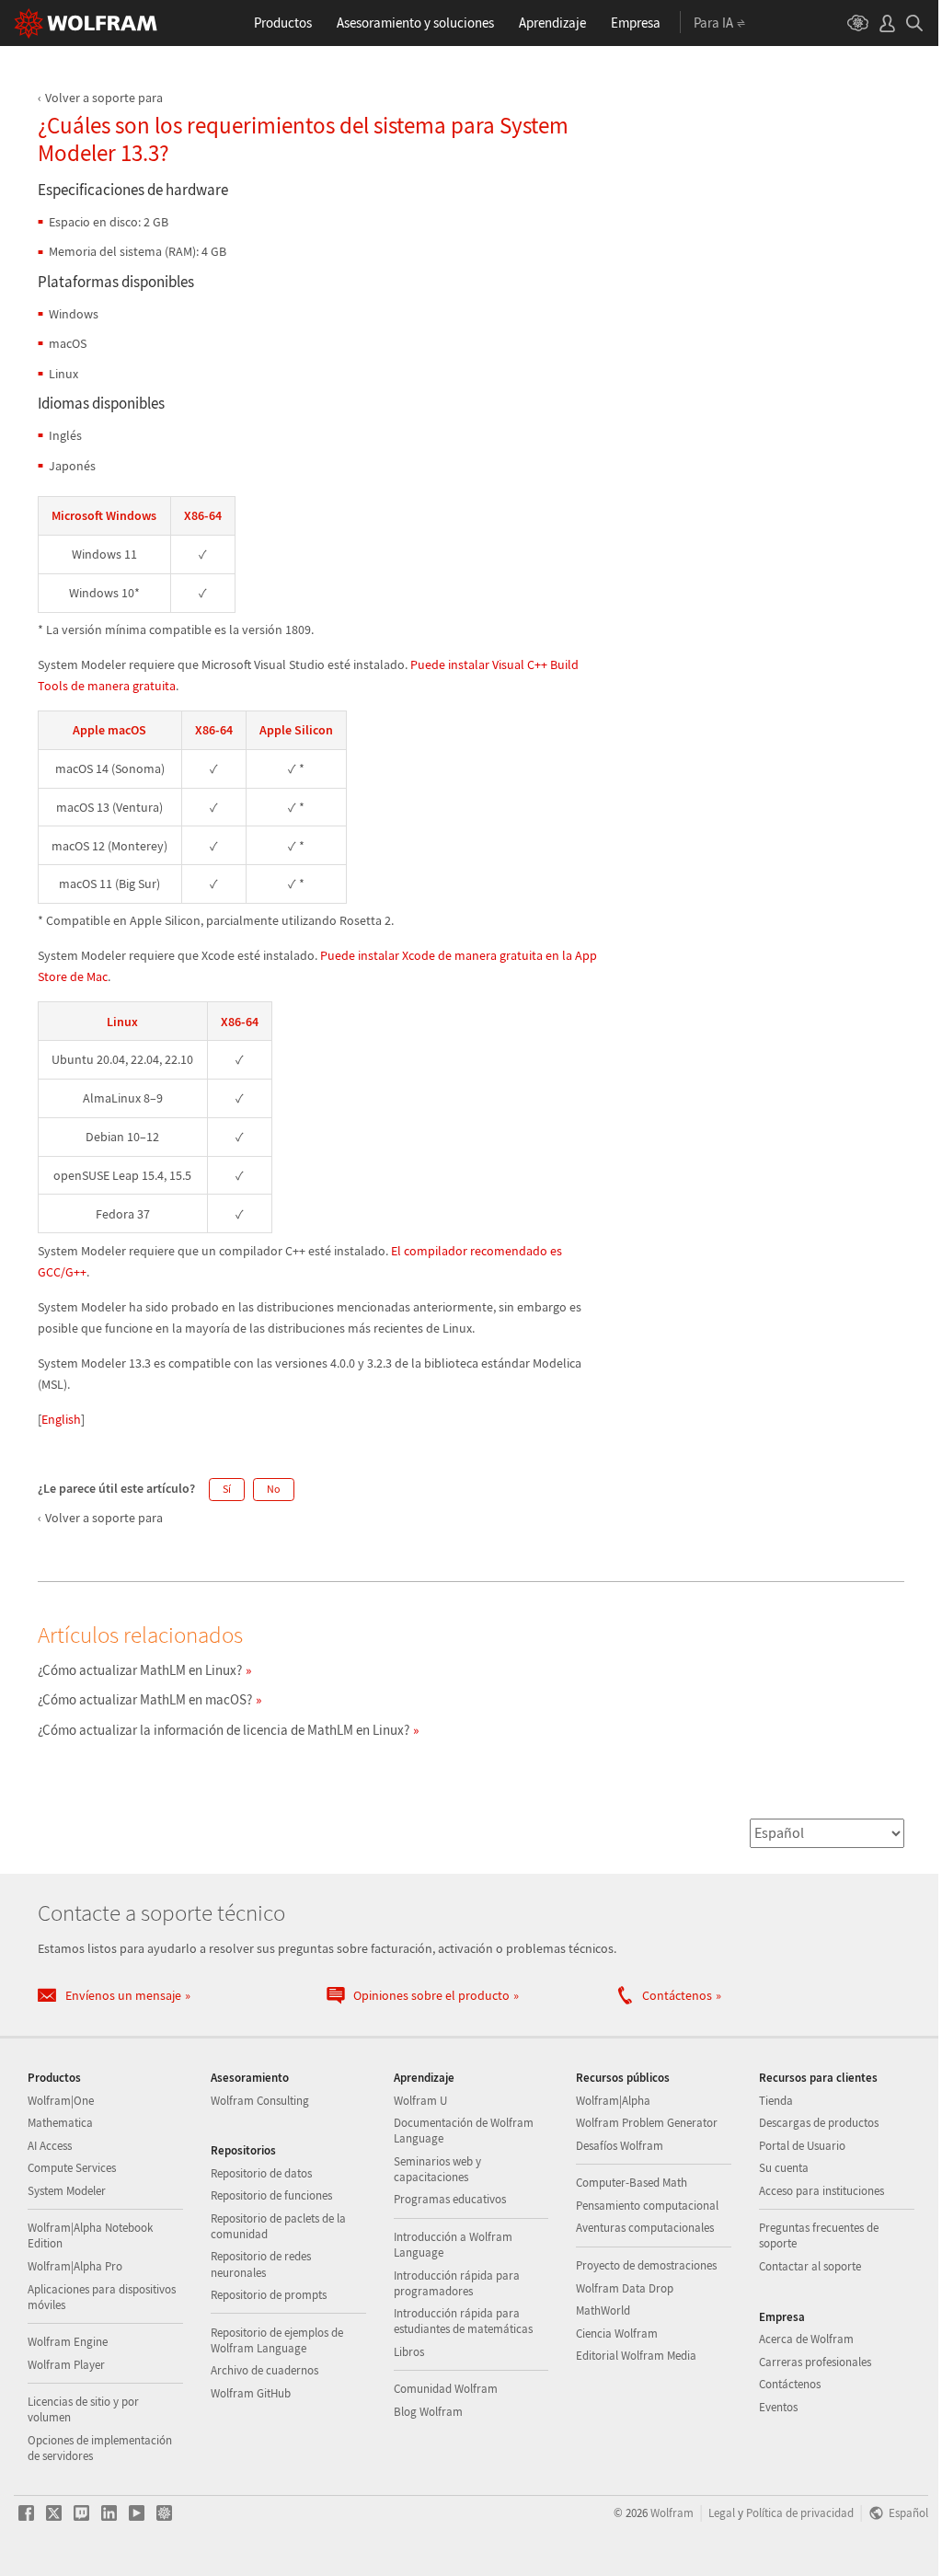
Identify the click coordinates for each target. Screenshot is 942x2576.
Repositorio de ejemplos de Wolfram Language (277, 2340)
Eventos (778, 2407)
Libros (409, 2352)
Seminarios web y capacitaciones (437, 2169)
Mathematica (60, 2123)
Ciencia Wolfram (617, 2333)
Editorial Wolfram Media (636, 2356)
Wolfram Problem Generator (647, 2123)
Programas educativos (450, 2199)
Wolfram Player (66, 2365)
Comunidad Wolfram (446, 2389)
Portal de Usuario (802, 2146)
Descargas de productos (819, 2123)
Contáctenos (790, 2384)
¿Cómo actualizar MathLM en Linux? (140, 1670)
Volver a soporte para (104, 98)
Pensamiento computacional (647, 2206)
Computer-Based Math (632, 2183)
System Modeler (67, 2191)
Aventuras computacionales (645, 2228)
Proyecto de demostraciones (646, 2265)
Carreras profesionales (815, 2362)
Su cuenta (784, 2168)
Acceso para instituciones (821, 2191)
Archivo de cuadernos (264, 2370)
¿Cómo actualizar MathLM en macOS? (145, 1699)
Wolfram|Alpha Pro (75, 2266)
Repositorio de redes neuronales (261, 2264)
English (61, 1419)
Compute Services (72, 2168)
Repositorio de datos (261, 2173)
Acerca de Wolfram (806, 2339)
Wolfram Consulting (260, 2101)
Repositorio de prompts (269, 2295)
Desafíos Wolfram (620, 2146)
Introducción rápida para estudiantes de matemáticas (463, 2321)
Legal (722, 2512)
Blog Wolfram (428, 2412)
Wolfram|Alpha (613, 2101)
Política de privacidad (800, 2512)
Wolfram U (420, 2101)
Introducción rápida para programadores (457, 2283)
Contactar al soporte (810, 2266)
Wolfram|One (61, 2101)
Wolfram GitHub (251, 2393)
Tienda (776, 2101)
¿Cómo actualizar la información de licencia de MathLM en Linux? (224, 1730)
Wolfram (672, 2512)
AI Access (50, 2146)
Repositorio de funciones (271, 2195)
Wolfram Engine (68, 2342)
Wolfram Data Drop (625, 2288)
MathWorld (603, 2310)
